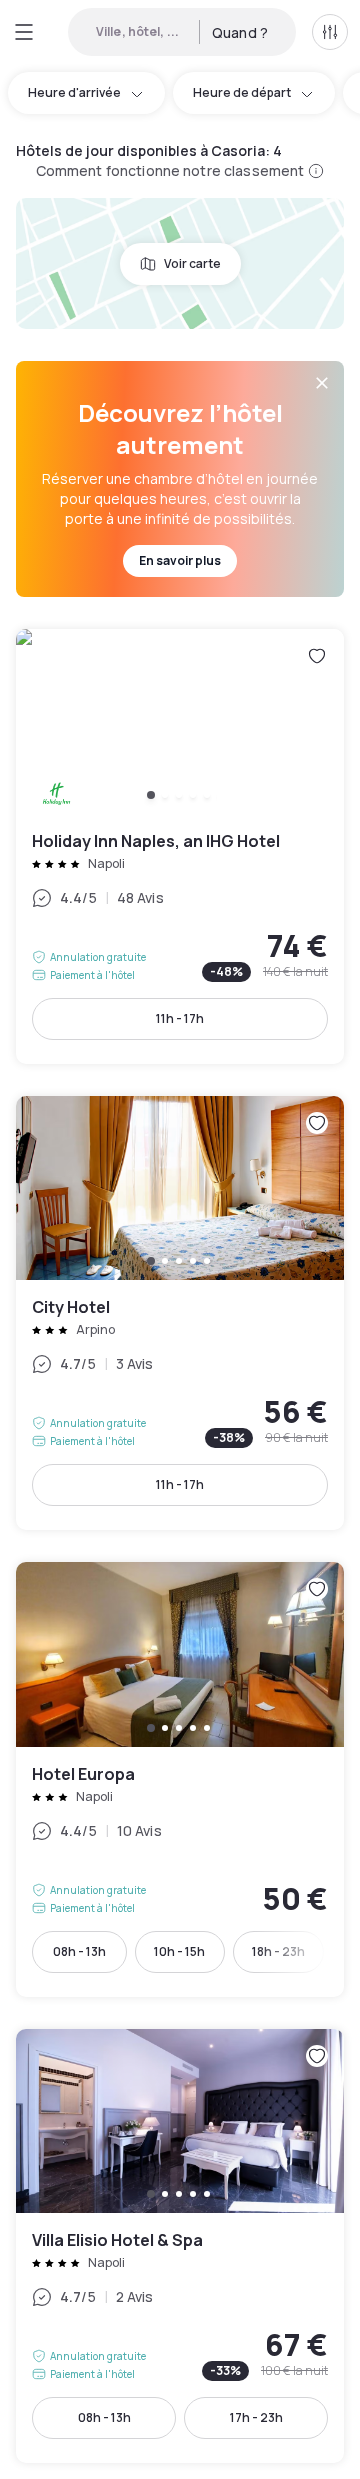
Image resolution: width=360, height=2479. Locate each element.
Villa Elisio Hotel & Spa (180, 2246)
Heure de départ (242, 92)
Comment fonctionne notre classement (170, 170)
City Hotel (180, 1313)
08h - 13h (79, 1951)
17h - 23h (256, 2417)
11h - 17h (180, 1018)
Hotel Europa (180, 1779)
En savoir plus (180, 560)
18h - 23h (278, 1951)
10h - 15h (179, 1951)
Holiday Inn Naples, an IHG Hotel (180, 846)
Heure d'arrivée (74, 92)
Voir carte (192, 263)
